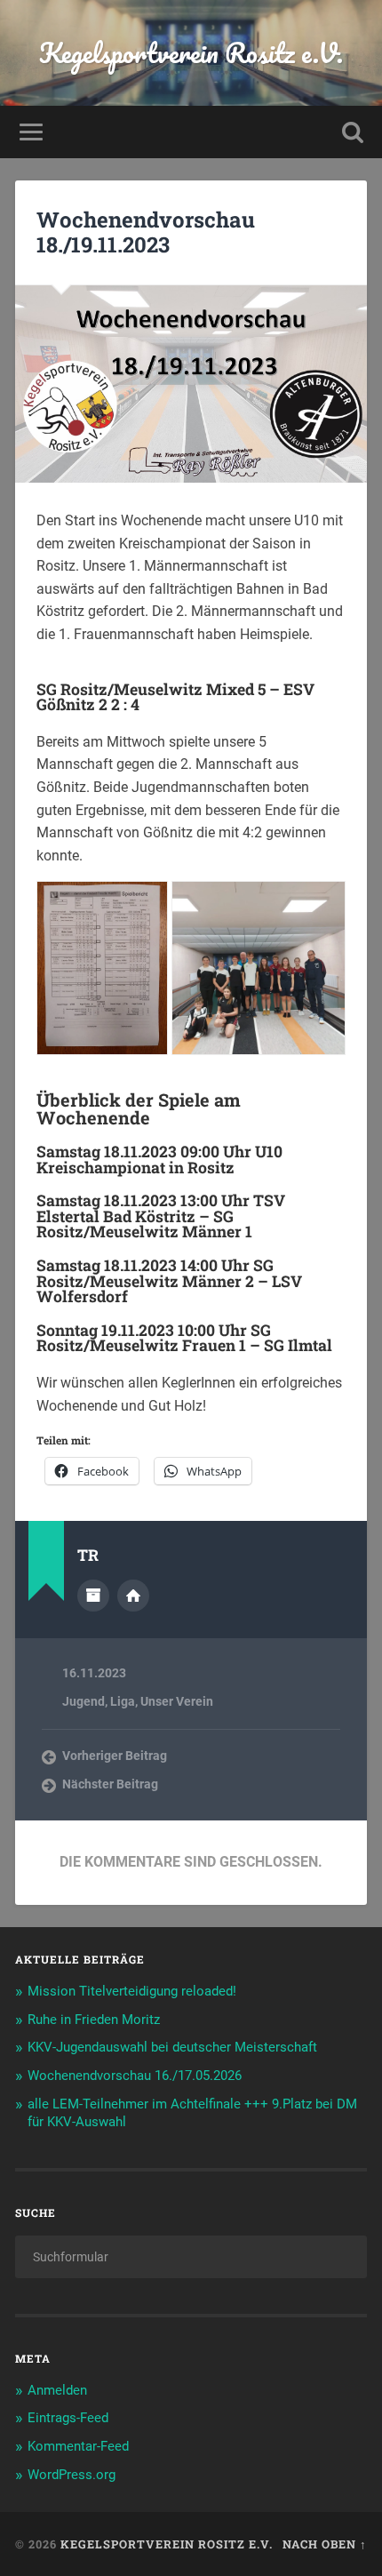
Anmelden (57, 2390)
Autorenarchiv (93, 1596)
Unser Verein (177, 1701)
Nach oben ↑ (325, 2544)
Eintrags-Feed (68, 2418)
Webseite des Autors (133, 1596)
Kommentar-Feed (78, 2446)
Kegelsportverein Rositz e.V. (191, 53)
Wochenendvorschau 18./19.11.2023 (146, 232)
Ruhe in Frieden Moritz (94, 2020)
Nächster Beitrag (110, 1784)
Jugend (84, 1701)
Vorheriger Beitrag (115, 1756)
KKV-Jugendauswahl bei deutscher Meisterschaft (172, 2047)
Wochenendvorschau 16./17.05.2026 (135, 2076)
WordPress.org (72, 2475)
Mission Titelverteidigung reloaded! (132, 1991)
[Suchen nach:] (191, 2257)
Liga (123, 1701)
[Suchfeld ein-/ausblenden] (353, 132)
